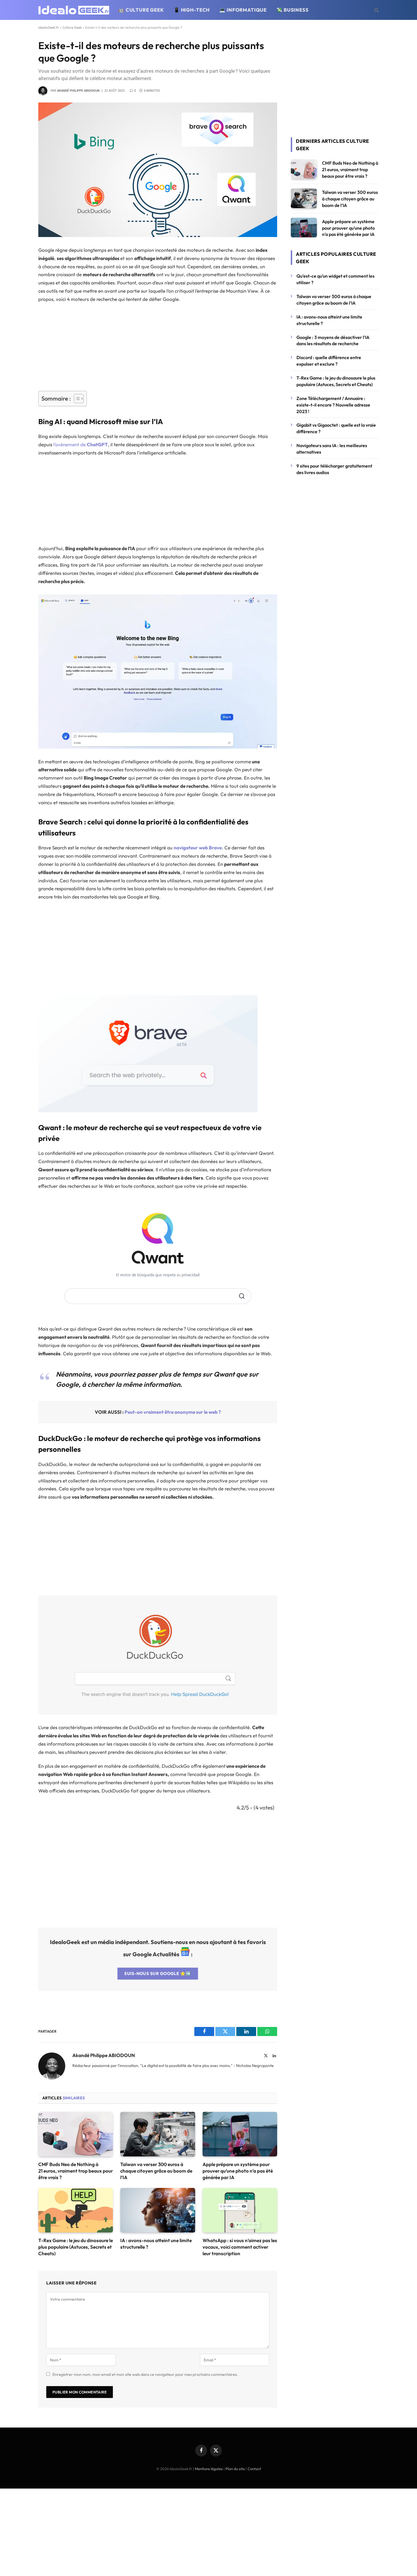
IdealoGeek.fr (49, 27)
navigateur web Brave (198, 848)
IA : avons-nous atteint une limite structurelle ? (156, 2244)
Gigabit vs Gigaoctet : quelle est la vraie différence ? (336, 428)
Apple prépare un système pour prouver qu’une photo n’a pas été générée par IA (238, 2171)
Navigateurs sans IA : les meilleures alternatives (332, 449)
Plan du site (235, 2469)
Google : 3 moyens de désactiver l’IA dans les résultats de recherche (333, 341)
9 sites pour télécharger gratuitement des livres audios (334, 469)
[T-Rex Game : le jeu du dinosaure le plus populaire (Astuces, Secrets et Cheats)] (76, 2210)
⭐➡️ (158, 1973)
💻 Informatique (243, 10)
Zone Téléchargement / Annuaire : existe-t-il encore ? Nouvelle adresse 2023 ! (333, 405)
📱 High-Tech (192, 10)
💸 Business (292, 10)
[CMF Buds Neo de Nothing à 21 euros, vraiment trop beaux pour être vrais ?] (76, 2134)
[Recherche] (376, 10)
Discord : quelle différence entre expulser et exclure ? (329, 361)
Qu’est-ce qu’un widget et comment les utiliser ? (335, 279)
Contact (254, 2469)
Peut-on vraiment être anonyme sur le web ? (173, 1412)
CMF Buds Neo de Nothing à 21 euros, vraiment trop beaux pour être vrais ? (76, 2171)
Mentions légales (209, 2469)
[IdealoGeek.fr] (74, 10)
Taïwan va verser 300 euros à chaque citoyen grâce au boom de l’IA (156, 2171)
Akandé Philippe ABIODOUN (78, 91)
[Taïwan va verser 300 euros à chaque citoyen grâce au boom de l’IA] (158, 2134)
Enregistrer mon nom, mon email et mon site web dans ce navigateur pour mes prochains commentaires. (145, 2374)
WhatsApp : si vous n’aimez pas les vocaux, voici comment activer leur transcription (240, 2247)
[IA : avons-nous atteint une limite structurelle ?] (158, 2210)
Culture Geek (72, 27)
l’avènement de (80, 444)
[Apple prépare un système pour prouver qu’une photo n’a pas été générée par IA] (240, 2134)
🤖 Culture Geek (141, 10)
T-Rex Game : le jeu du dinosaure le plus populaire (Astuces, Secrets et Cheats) (76, 2247)
